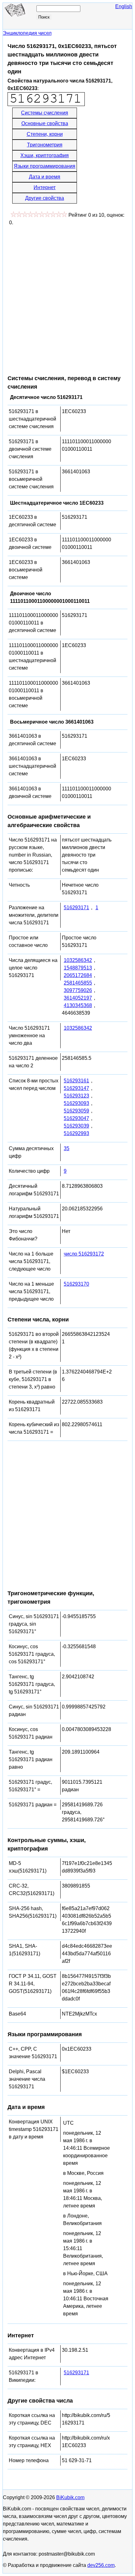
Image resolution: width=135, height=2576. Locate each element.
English (124, 6)
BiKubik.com (70, 2497)
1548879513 (78, 968)
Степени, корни (45, 134)
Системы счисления (45, 113)
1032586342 (78, 960)
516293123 (76, 1096)
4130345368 (78, 1005)
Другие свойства (45, 198)
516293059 (76, 1111)
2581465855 (78, 983)
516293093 (76, 1103)
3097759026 (78, 990)
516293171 (76, 908)
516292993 (76, 1133)
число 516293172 (84, 1254)
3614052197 (78, 998)
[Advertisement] (67, 297)
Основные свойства (45, 123)
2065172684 (78, 975)
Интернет (45, 187)
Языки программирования (45, 166)
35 (67, 1148)
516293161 (76, 1081)
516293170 (76, 1284)
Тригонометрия (45, 145)
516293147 (76, 1088)
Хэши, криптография (45, 155)
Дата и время (45, 177)
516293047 (76, 1118)
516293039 (76, 1126)
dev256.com (101, 2565)
